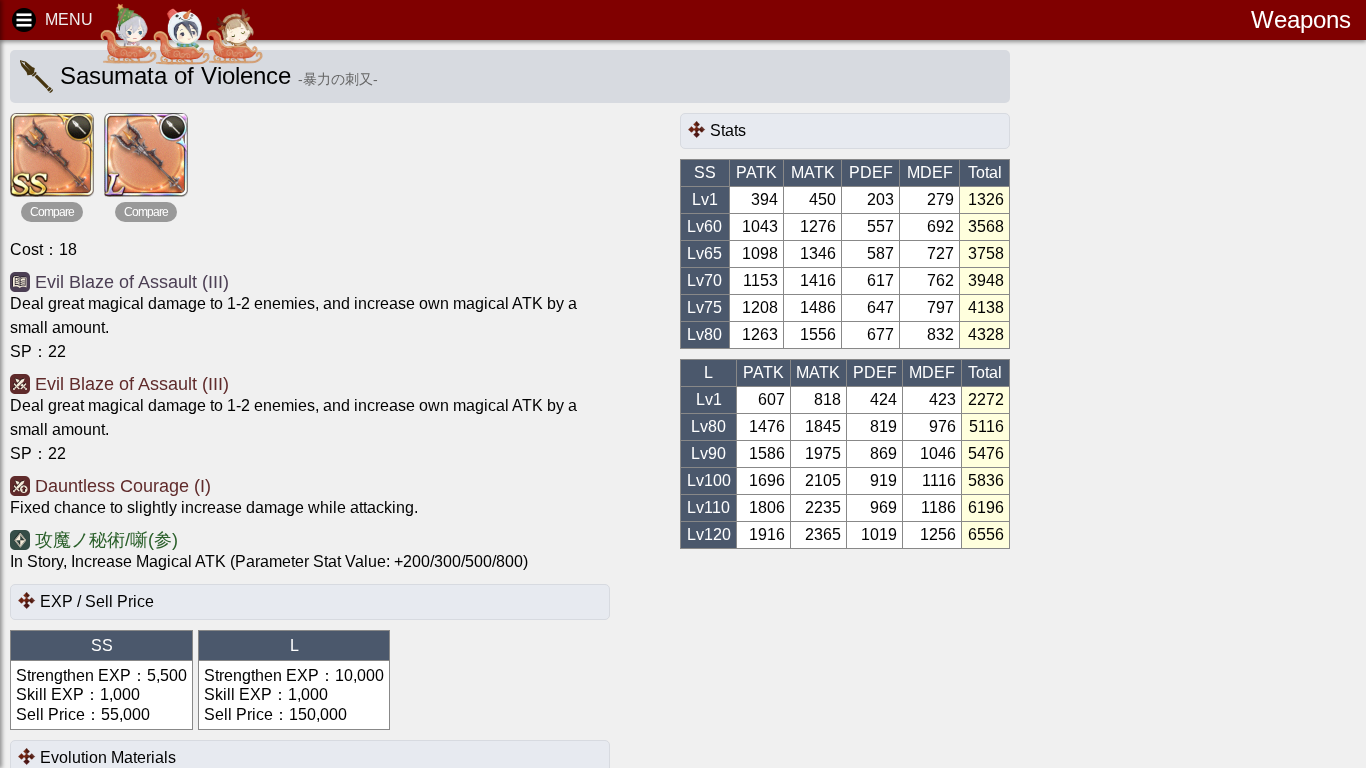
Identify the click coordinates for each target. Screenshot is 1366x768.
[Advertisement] (1196, 360)
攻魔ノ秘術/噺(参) (106, 540)
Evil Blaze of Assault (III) (132, 282)
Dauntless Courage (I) (123, 486)
